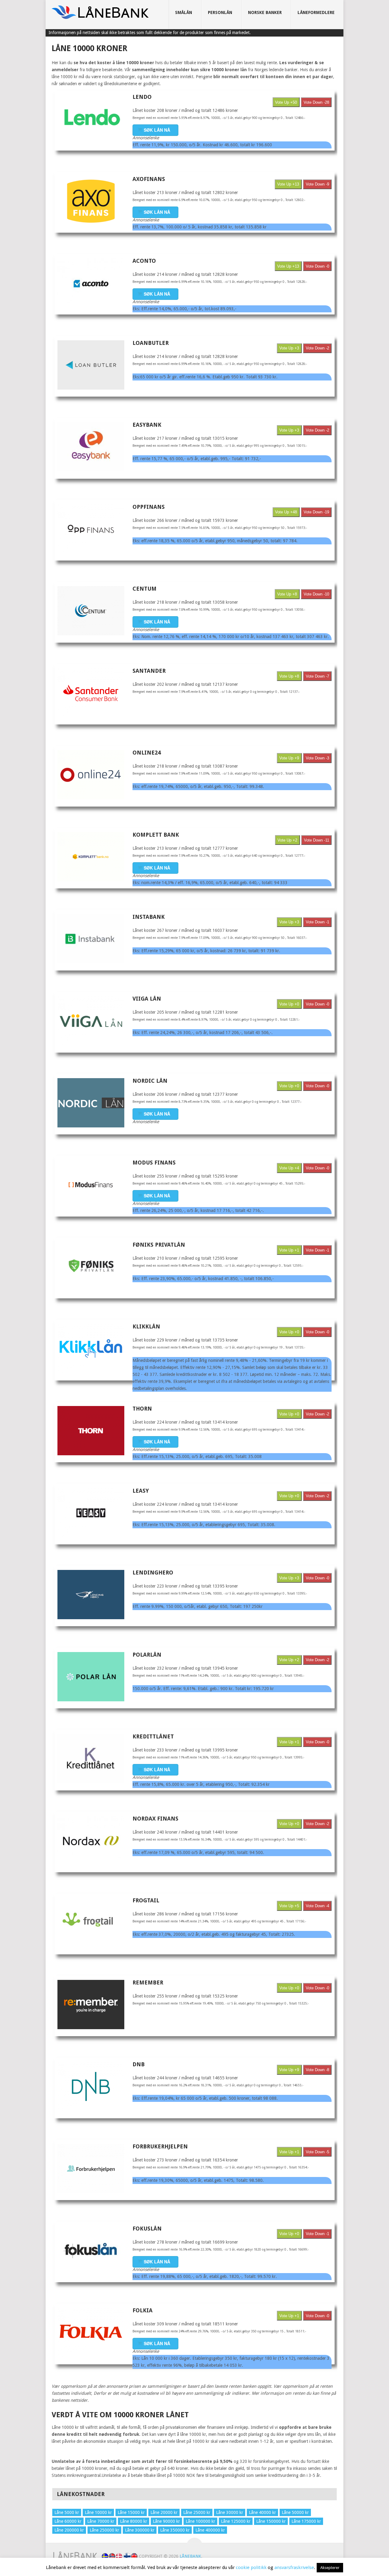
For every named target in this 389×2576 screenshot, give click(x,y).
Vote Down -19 (316, 512)
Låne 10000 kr (98, 2512)
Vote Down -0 (317, 266)
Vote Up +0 (289, 1004)
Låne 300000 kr (140, 2530)
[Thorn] (91, 1431)
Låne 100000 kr (200, 2521)
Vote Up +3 (289, 348)
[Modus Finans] (91, 1185)
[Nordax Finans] (91, 1841)
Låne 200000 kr (69, 2530)
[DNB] (91, 2086)
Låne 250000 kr (104, 2530)
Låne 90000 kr (166, 2521)
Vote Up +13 (288, 184)
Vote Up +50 (286, 102)
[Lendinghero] (91, 1595)
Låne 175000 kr (306, 2521)
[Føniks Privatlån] (91, 1267)
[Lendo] (91, 119)
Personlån (220, 12)
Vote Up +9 (289, 758)
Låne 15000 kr (131, 2512)
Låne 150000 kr (271, 2521)
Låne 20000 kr (164, 2512)
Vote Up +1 (289, 1250)
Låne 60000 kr (68, 2521)
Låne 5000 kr (67, 2512)
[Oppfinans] (91, 529)
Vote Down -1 (317, 922)
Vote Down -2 (317, 348)
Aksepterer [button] (330, 2568)
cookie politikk (251, 2567)
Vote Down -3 (317, 758)
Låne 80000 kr (134, 2521)
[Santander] (91, 693)
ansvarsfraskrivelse (294, 2567)
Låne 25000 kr (197, 2512)
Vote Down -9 (317, 184)
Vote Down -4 (317, 1906)
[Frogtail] (91, 1922)
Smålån (184, 12)
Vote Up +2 (287, 840)
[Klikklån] (91, 1349)
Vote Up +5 (289, 1906)
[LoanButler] (91, 365)
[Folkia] (91, 2332)
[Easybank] (91, 447)
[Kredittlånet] (91, 1758)
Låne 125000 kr (236, 2521)
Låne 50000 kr (295, 2512)
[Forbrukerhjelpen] (91, 2168)
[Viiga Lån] (91, 1021)
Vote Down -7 (317, 676)
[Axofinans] (91, 201)
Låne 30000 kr (230, 2512)
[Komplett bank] (91, 857)
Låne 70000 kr (101, 2521)
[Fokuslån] (91, 2251)
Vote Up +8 (287, 594)
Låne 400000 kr (210, 2530)
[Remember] (91, 2005)
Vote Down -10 (316, 594)
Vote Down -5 (317, 2152)
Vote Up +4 (289, 1168)
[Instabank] (91, 939)
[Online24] (91, 775)
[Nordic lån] (91, 1103)
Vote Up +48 (286, 512)
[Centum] (91, 611)
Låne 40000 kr (262, 2512)
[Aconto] (91, 283)
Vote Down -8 (317, 2070)
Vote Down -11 (317, 840)
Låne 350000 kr (175, 2530)
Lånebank (190, 2556)
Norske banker (265, 12)
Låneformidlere (316, 12)
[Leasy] (91, 1513)
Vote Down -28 (316, 102)
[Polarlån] (91, 1677)
